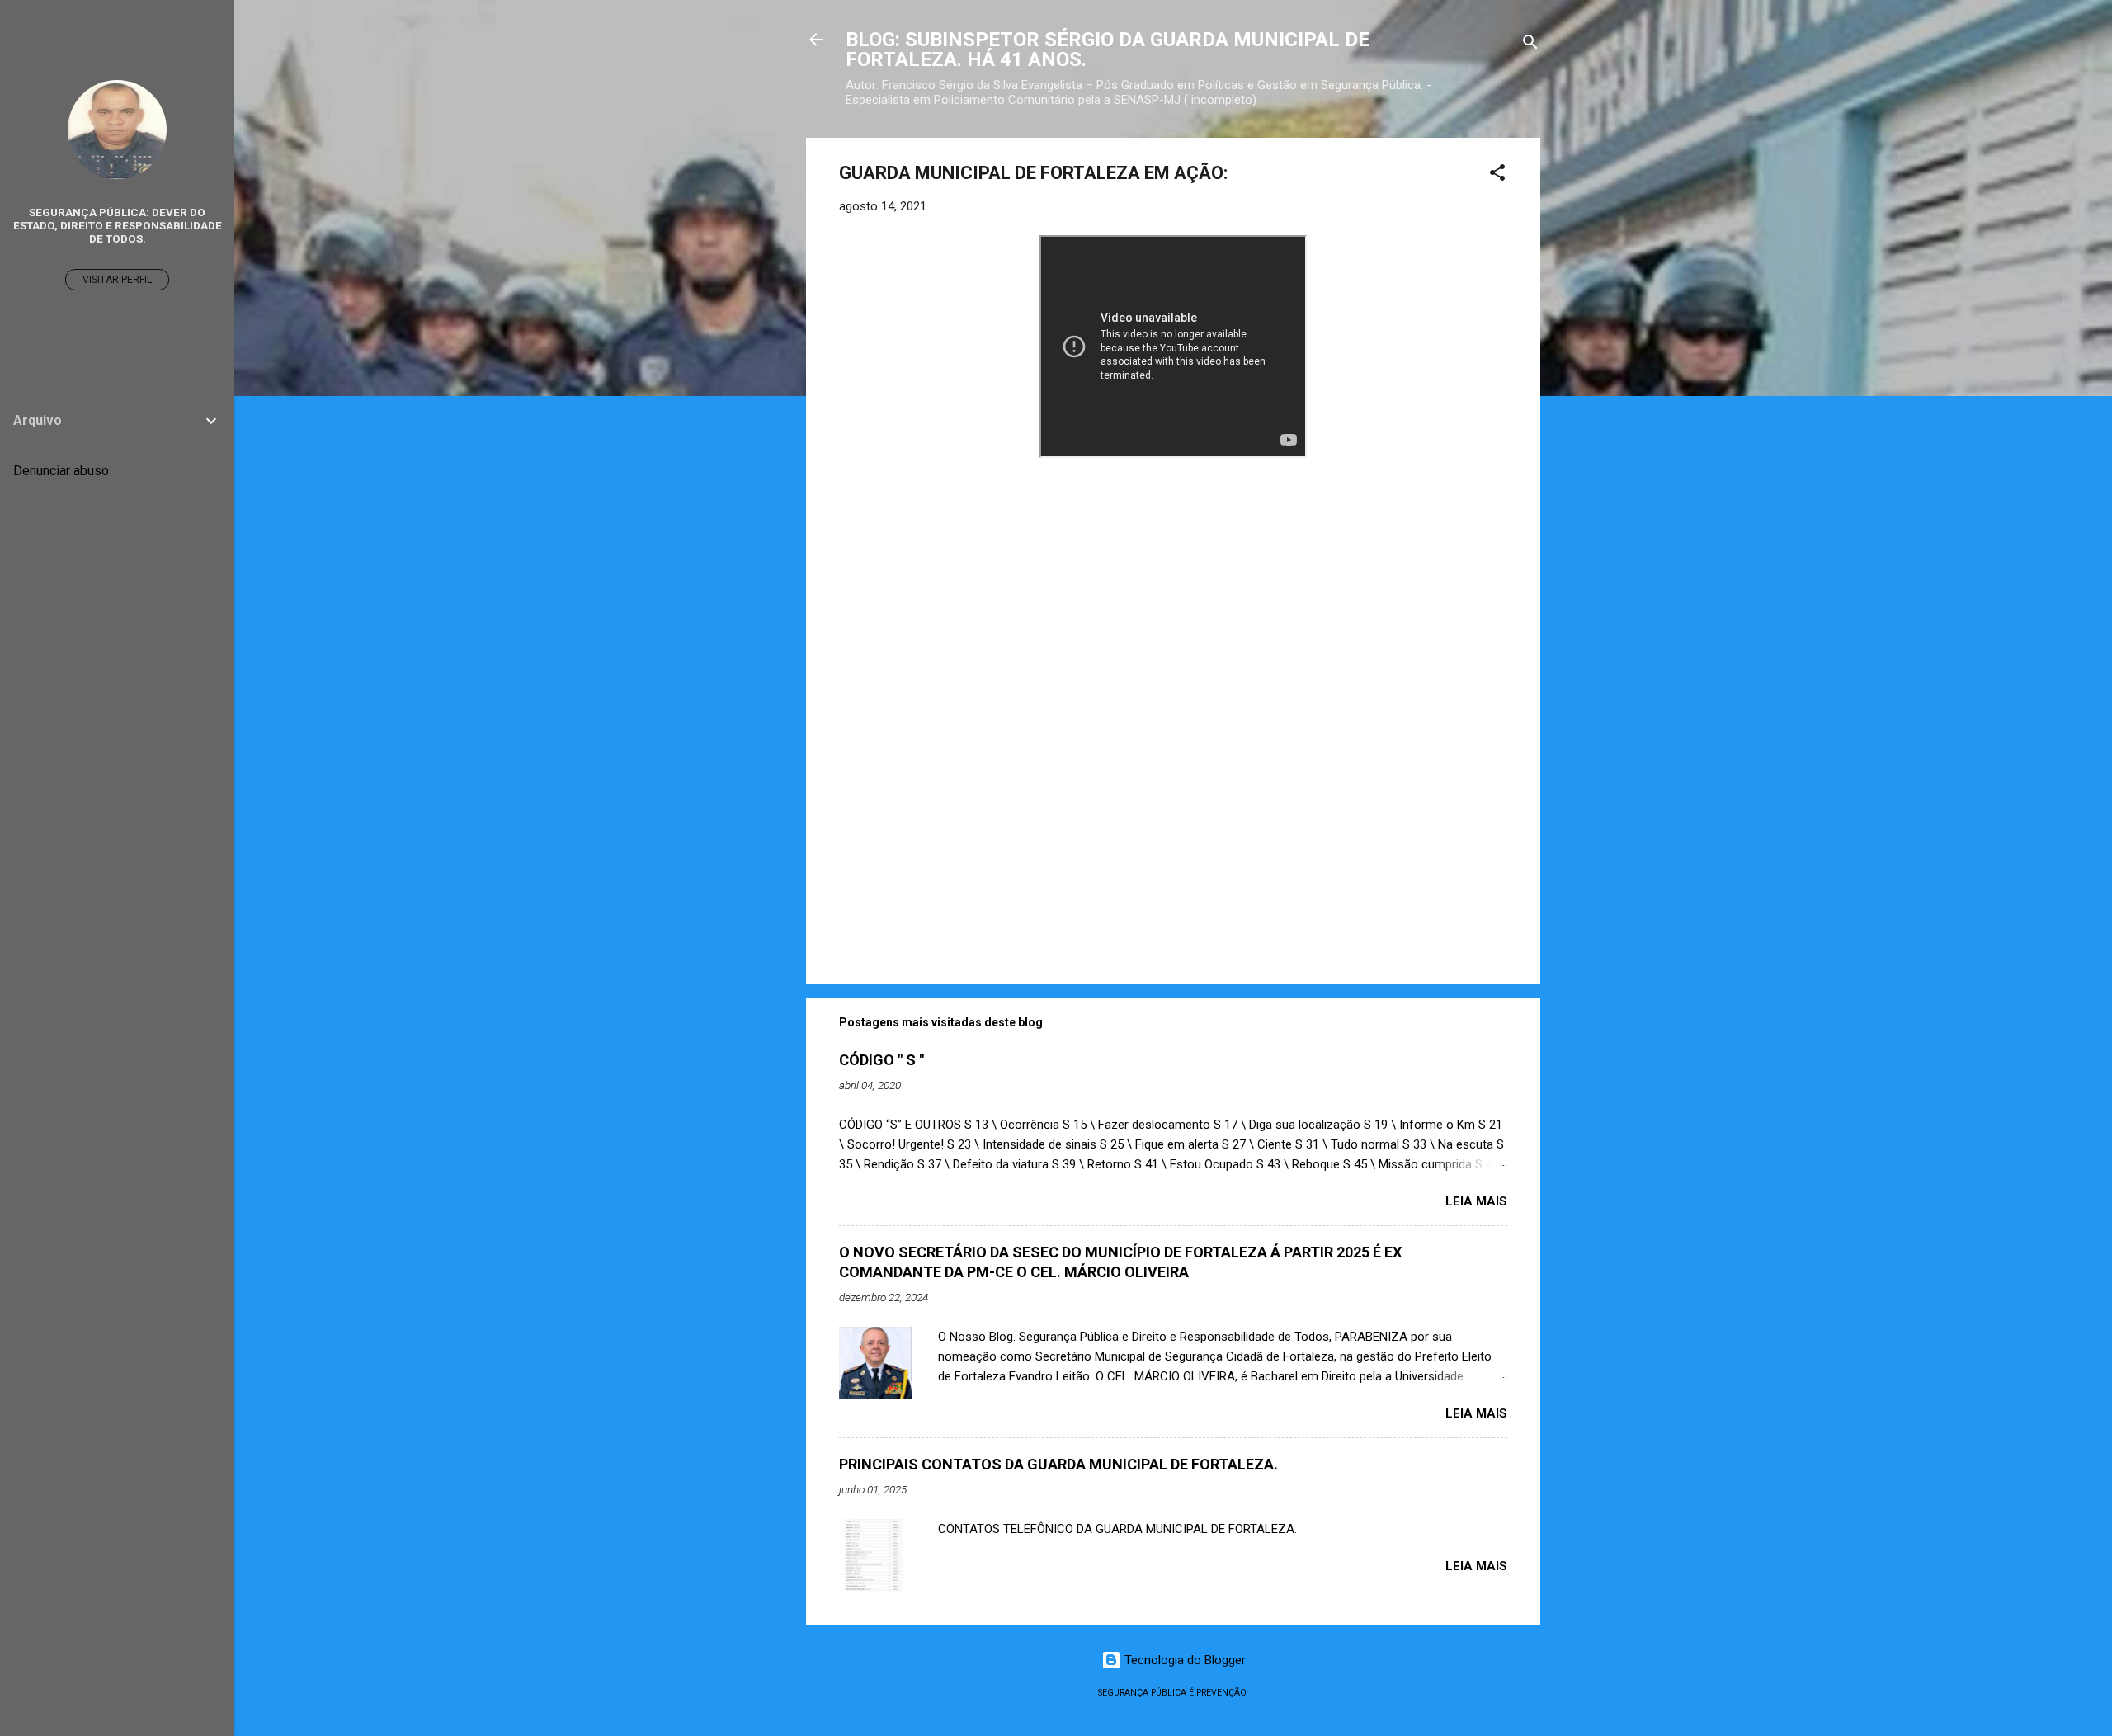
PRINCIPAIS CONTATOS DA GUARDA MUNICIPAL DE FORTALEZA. (1058, 1464)
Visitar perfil (117, 280)
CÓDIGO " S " (882, 1060)
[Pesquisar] (1530, 45)
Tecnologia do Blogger (1183, 1660)
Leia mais (1476, 1201)
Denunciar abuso (61, 471)
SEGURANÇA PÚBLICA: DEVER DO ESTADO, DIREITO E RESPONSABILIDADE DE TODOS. (118, 225)
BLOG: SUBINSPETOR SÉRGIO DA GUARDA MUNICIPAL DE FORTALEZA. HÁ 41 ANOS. (1108, 50)
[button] (1497, 175)
